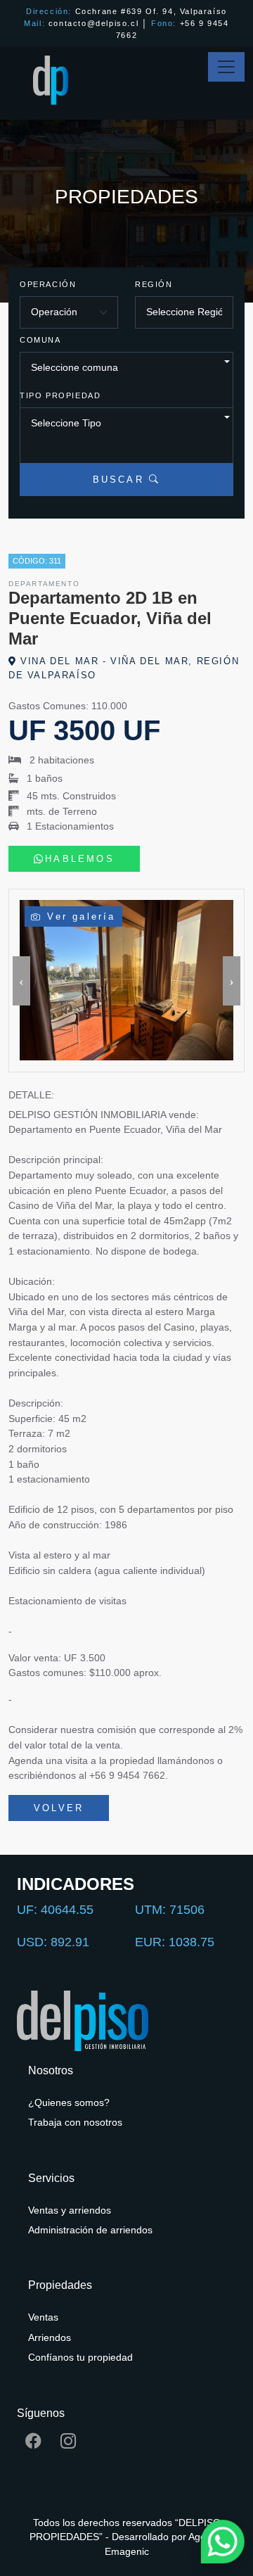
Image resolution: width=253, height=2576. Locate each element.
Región (154, 284)
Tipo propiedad (60, 395)
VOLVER (59, 1808)
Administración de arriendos (90, 2230)
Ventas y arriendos (70, 2210)
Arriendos (50, 2338)
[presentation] (21, 981)
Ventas (43, 2317)
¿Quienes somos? (69, 2103)
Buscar (121, 480)
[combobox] (126, 386)
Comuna (40, 340)
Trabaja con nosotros (75, 2123)
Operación (48, 284)
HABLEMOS (80, 859)
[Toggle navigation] (226, 67)
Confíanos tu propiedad (80, 2358)
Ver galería (79, 916)
